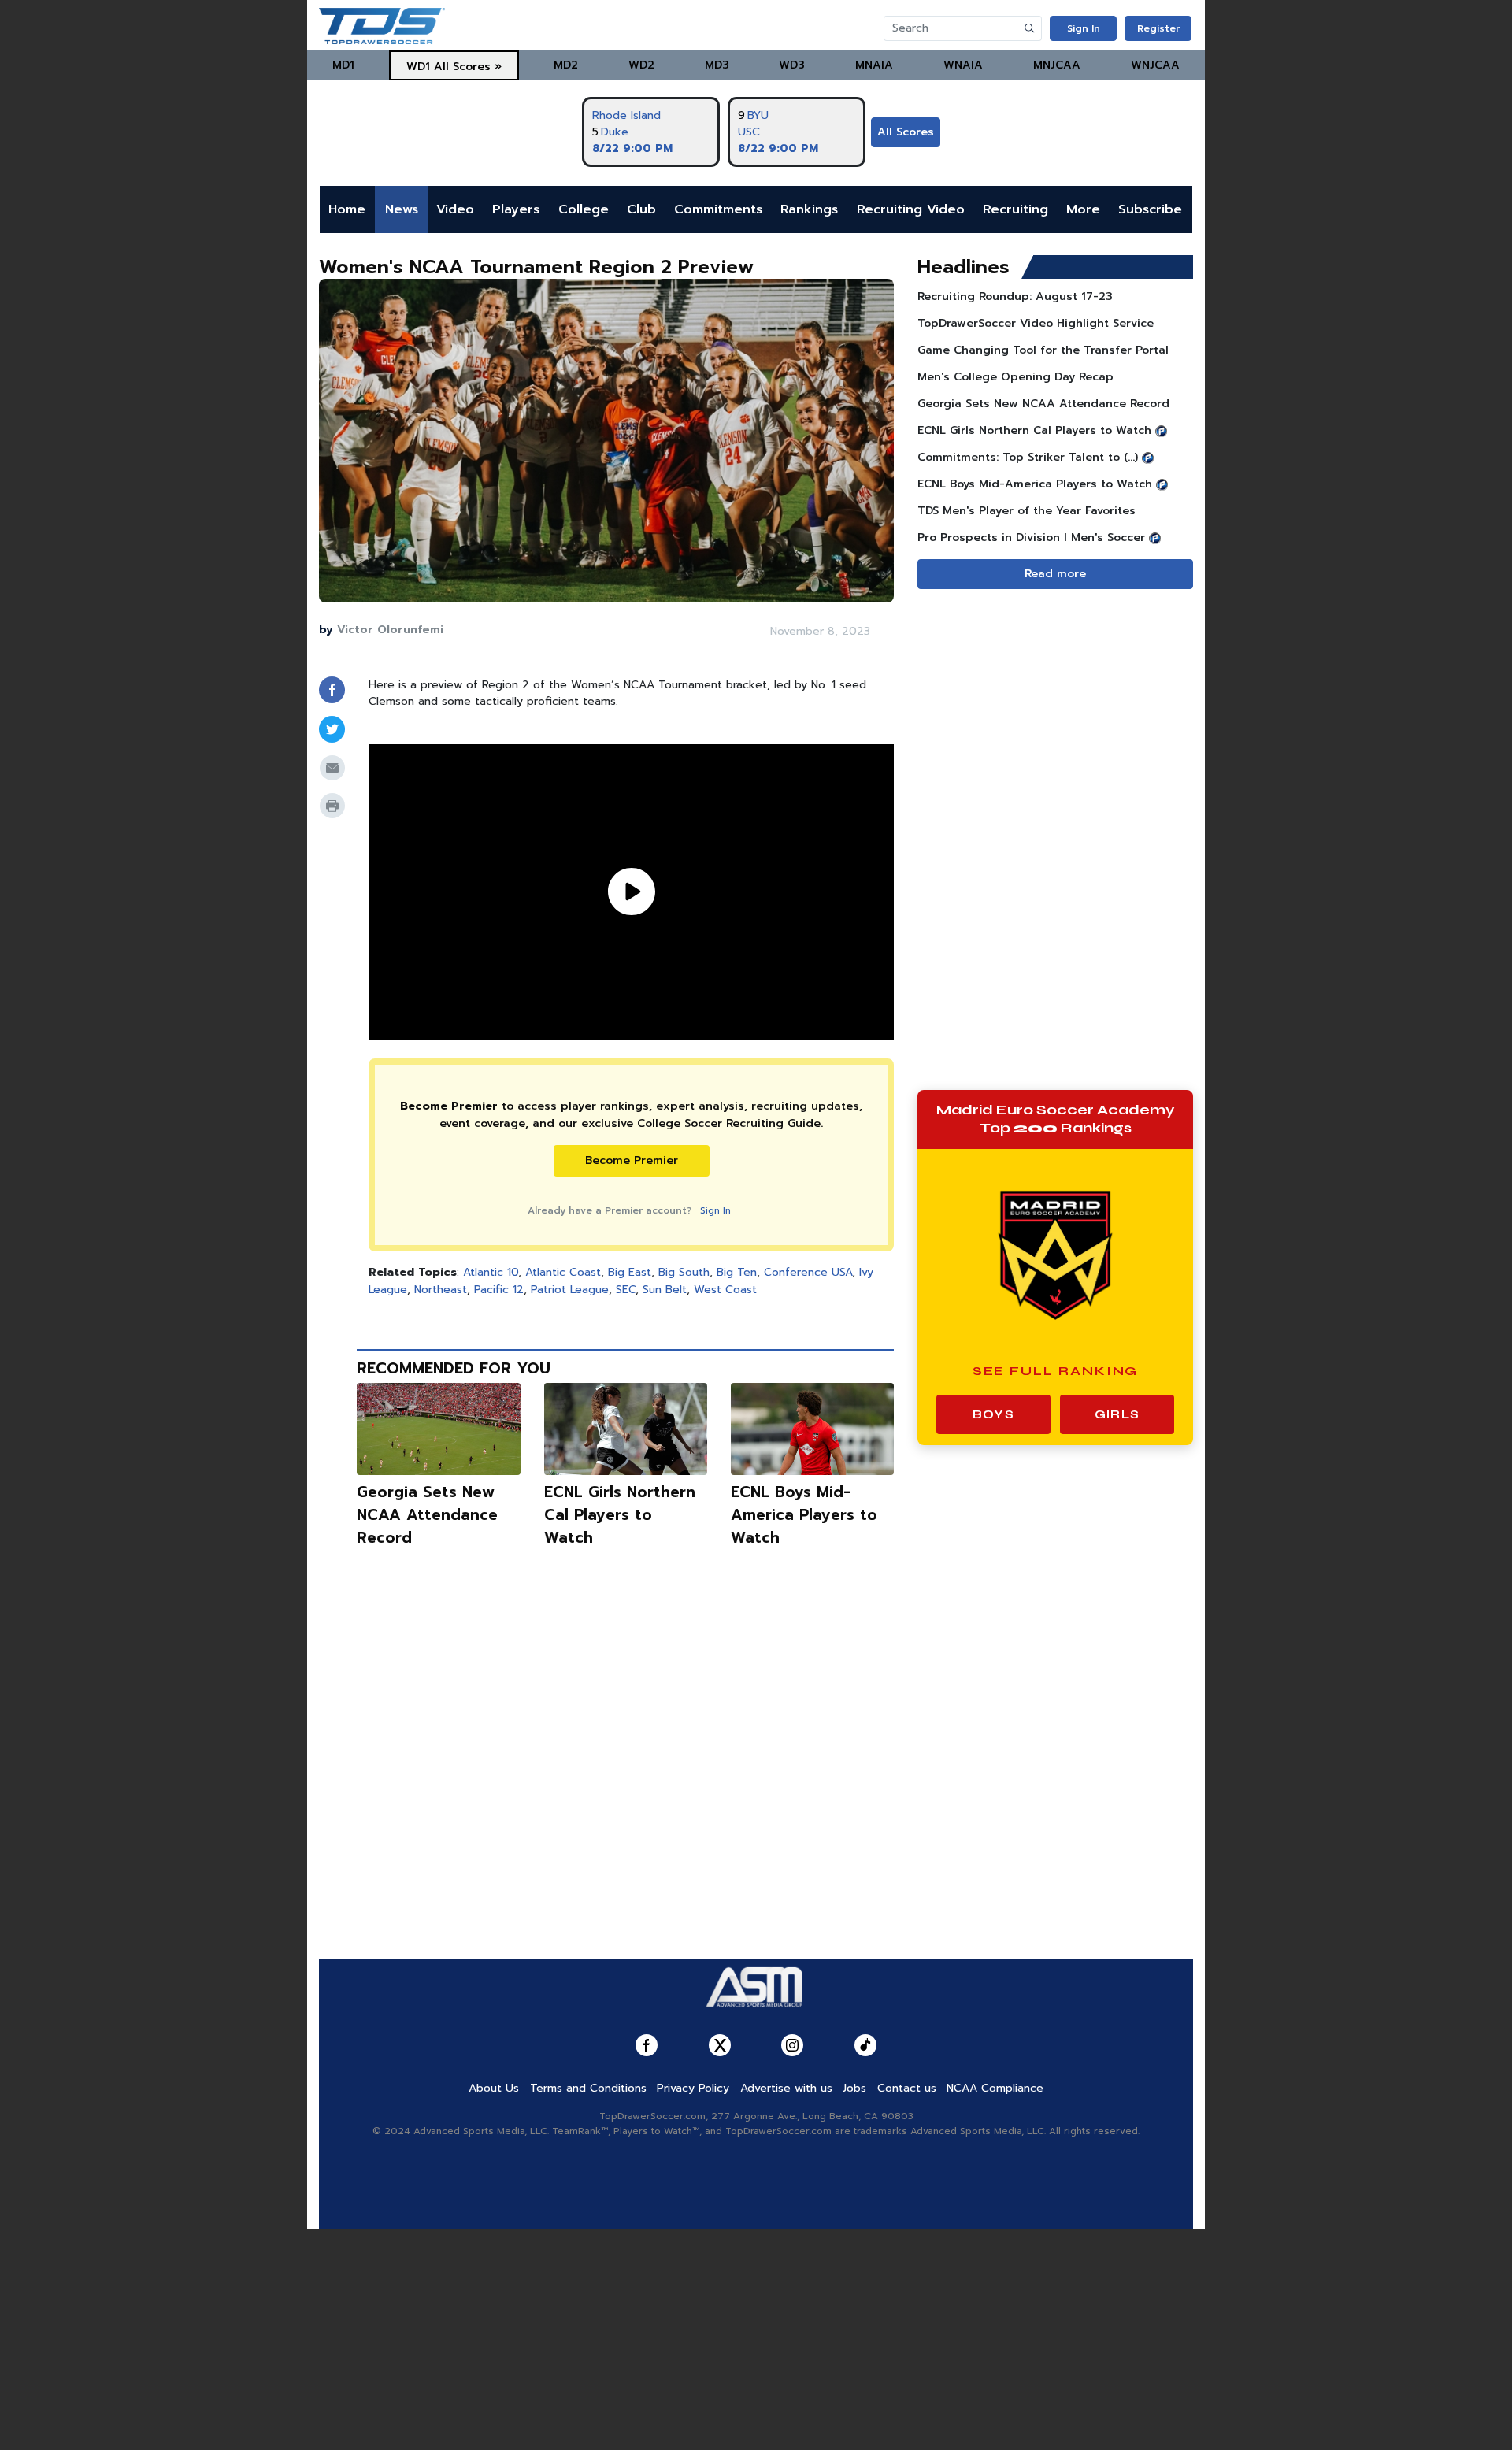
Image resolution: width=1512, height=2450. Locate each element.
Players (516, 209)
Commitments (718, 209)
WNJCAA (1155, 65)
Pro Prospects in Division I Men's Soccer (1031, 537)
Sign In (1084, 28)
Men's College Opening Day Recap (1015, 377)
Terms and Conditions (588, 2088)
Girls (1117, 1414)
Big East (630, 1272)
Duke (615, 132)
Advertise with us (786, 2088)
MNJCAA (1057, 65)
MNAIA (874, 65)
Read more (1055, 574)
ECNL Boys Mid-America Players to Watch (804, 1515)
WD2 (641, 65)
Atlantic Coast (563, 1272)
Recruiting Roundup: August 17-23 (1015, 297)
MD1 (343, 65)
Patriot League (570, 1290)
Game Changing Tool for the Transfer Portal (1043, 350)
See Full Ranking (1056, 1371)
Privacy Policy (693, 2088)
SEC (626, 1290)
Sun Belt (665, 1290)
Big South (684, 1272)
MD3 (717, 65)
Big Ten (737, 1272)
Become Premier (632, 1160)
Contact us (907, 2088)
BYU (758, 115)
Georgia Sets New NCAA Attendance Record (427, 1515)
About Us (494, 2088)
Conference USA (808, 1272)
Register (1158, 28)
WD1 (418, 67)
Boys (993, 1414)
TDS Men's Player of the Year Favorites (1027, 511)
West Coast (725, 1290)
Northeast (441, 1290)
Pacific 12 (499, 1290)
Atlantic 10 (491, 1272)
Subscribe (1150, 209)
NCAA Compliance (995, 2088)
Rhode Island (626, 115)
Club (641, 209)
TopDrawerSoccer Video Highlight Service (1036, 323)
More (1083, 209)
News (402, 209)
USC (749, 132)
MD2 (566, 65)
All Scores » (468, 67)
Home (347, 209)
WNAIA (963, 65)
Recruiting (1015, 209)
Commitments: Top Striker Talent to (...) (1028, 457)
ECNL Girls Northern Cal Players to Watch (620, 1515)
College (584, 209)
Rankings (809, 209)
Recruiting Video (911, 209)
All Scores (906, 132)
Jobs (854, 2088)
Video (455, 209)
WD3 (792, 65)
